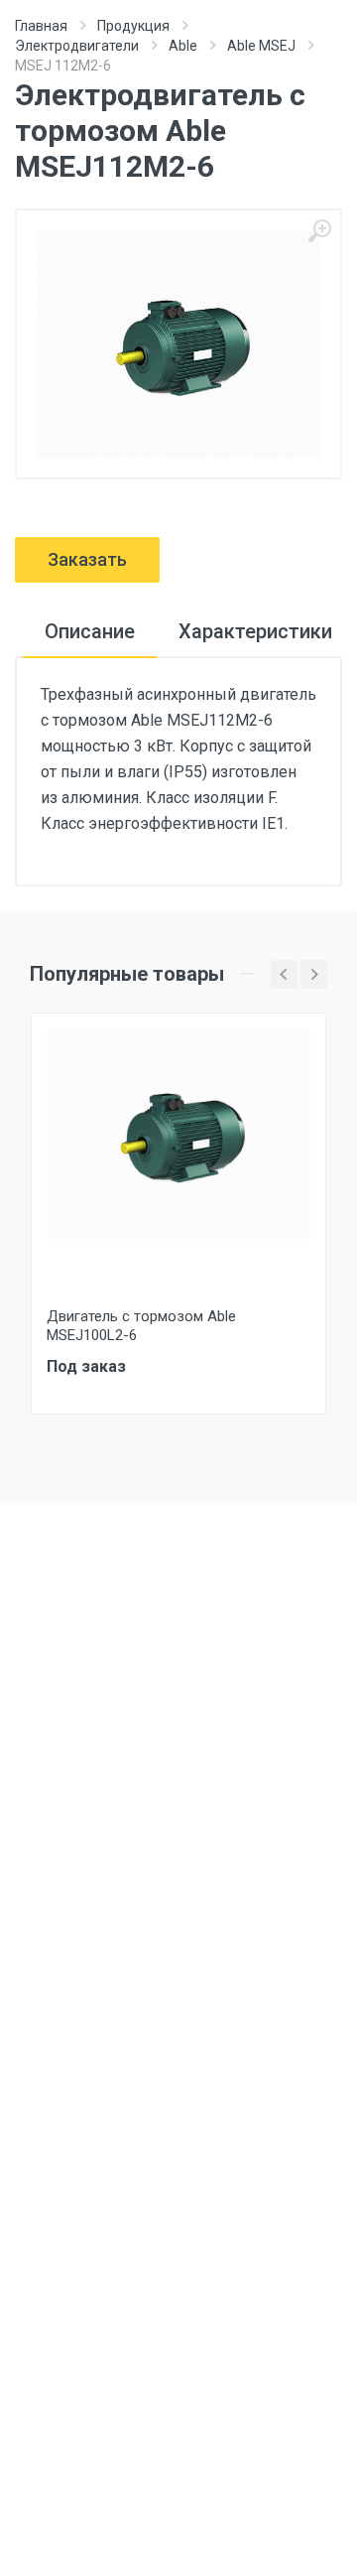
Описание (90, 631)
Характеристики (255, 631)
